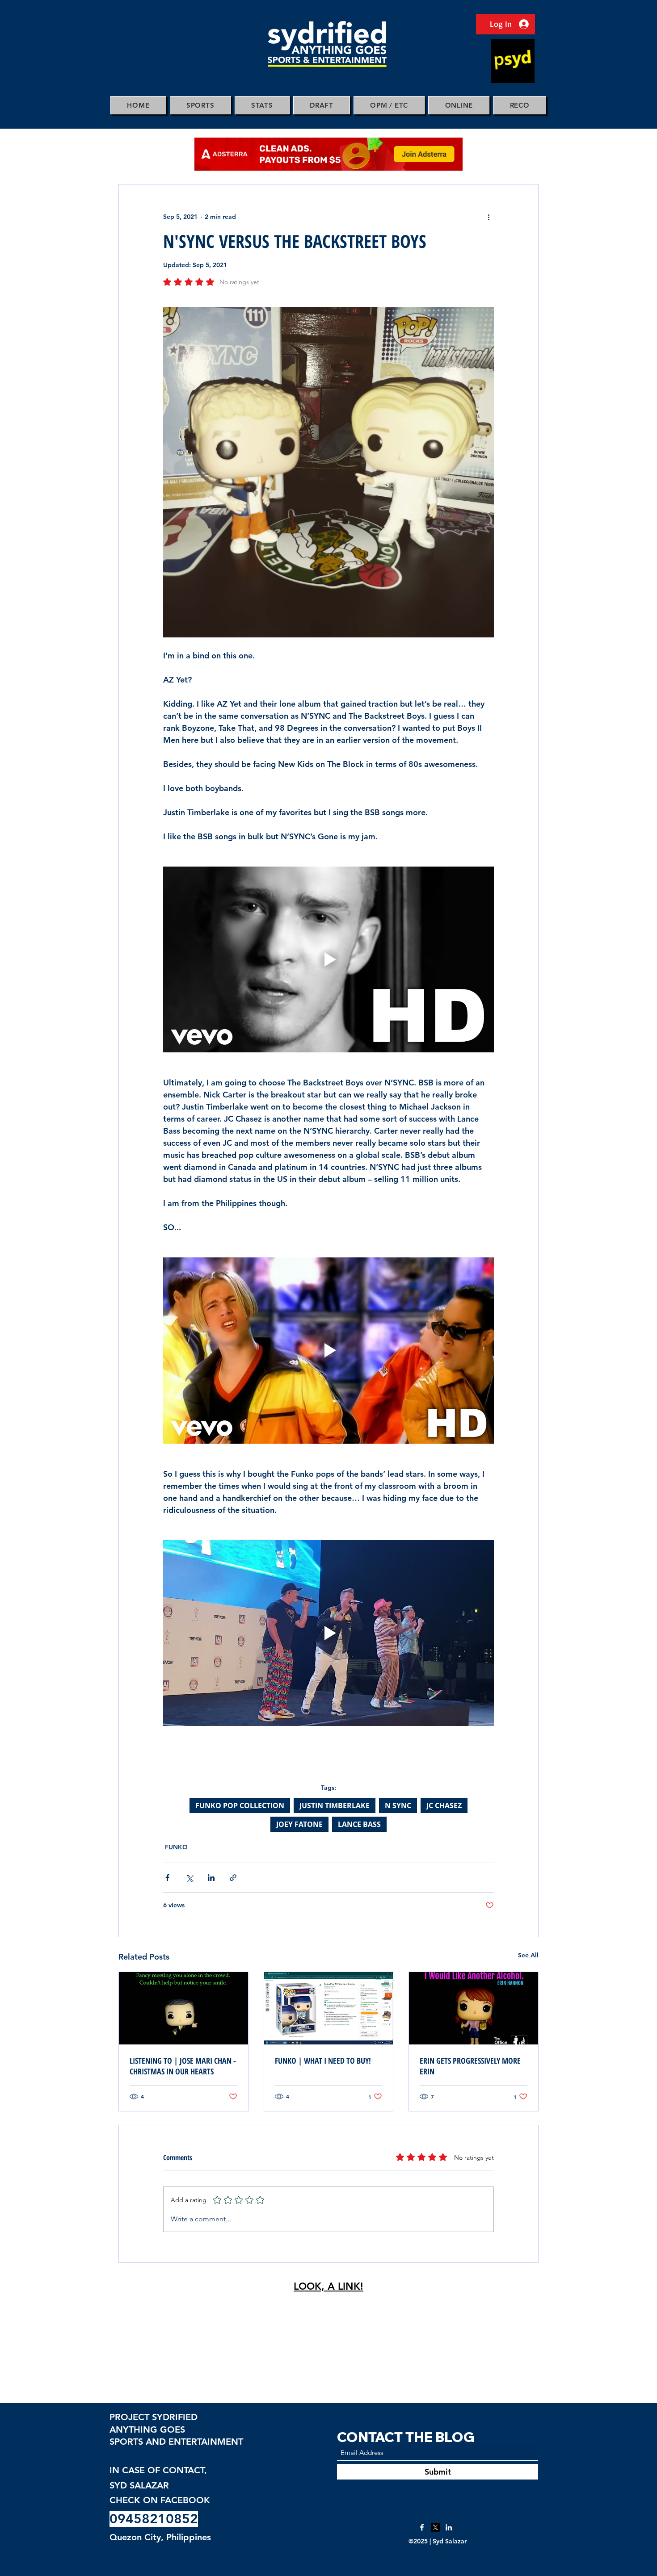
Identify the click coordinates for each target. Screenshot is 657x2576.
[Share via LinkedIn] (211, 1878)
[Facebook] (422, 2527)
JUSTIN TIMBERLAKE (335, 1805)
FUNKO (176, 1847)
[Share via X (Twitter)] (189, 1878)
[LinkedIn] (449, 2527)
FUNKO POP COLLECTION (240, 1805)
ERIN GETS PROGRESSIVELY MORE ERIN (470, 2066)
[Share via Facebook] (167, 1878)
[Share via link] (233, 1878)
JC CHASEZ (444, 1805)
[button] (200, 105)
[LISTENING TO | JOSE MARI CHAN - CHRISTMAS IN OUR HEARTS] (183, 2008)
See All (528, 1955)
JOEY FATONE (299, 1824)
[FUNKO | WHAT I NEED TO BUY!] (329, 2008)
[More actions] (489, 217)
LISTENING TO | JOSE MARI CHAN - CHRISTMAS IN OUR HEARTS (183, 2066)
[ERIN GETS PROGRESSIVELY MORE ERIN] (474, 2008)
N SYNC (398, 1805)
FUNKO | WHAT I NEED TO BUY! (323, 2061)
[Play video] (328, 959)
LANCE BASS (359, 1824)
